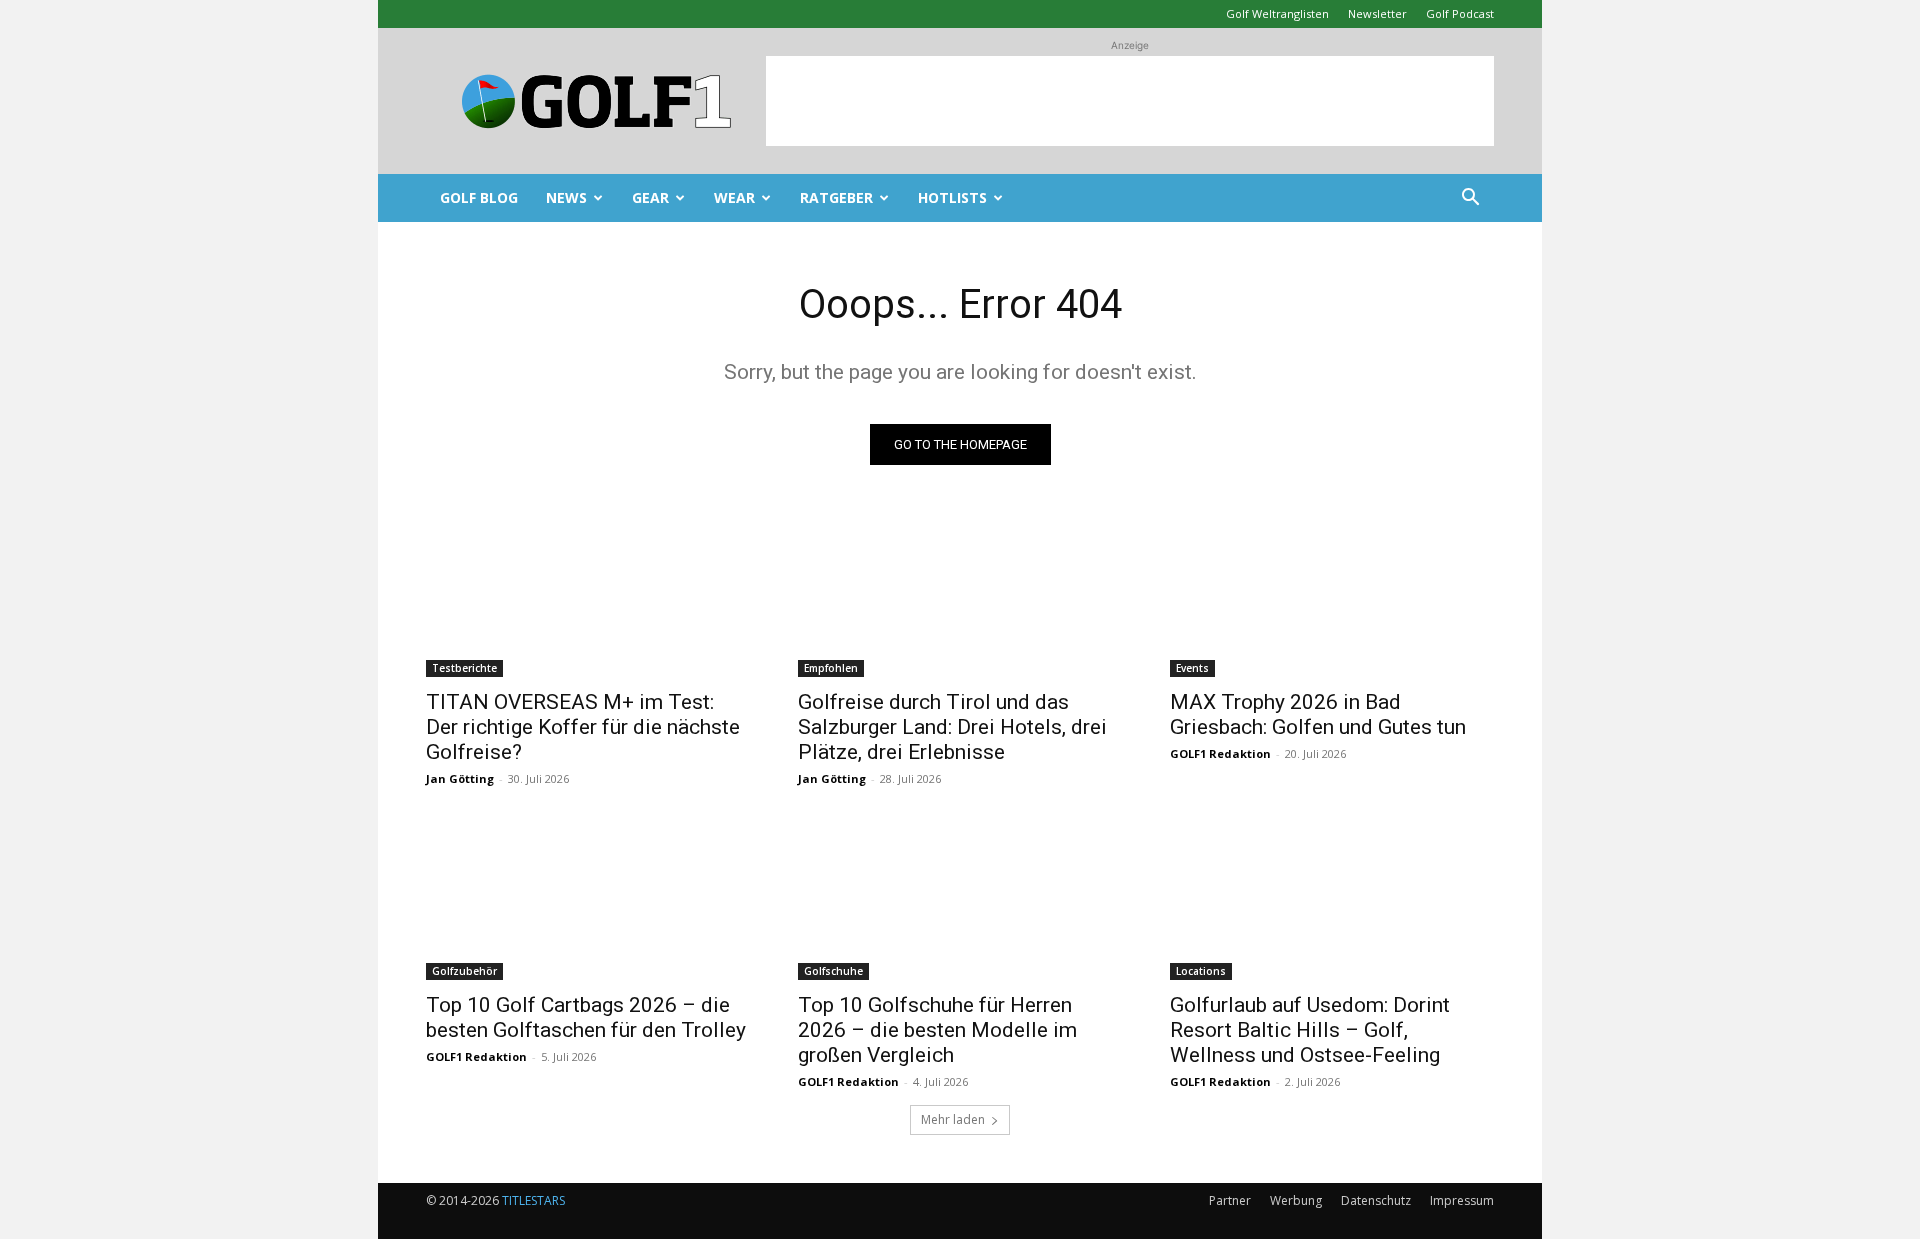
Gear (650, 197)
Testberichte (464, 668)
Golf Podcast (1460, 13)
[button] (1470, 199)
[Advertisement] (1130, 101)
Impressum (1462, 1200)
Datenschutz (1376, 1200)
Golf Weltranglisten (1277, 13)
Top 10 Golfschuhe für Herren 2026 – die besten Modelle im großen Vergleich (937, 1030)
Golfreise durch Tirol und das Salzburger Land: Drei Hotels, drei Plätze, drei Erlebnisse (952, 727)
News (566, 197)
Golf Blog (479, 197)
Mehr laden (953, 1119)
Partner (1230, 1200)
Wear (734, 197)
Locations (1201, 971)
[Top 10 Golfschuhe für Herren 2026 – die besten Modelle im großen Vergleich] (960, 899)
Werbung (1296, 1200)
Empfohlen (831, 668)
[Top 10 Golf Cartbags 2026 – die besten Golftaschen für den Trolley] (588, 899)
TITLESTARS (533, 1200)
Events (1192, 668)
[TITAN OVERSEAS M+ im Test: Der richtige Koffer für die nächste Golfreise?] (588, 596)
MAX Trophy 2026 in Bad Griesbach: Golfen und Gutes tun (1318, 714)
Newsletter (1377, 13)
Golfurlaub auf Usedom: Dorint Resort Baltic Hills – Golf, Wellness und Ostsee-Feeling (1310, 1030)
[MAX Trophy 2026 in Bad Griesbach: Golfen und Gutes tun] (1332, 596)
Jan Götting (460, 778)
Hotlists (952, 197)
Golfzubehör (464, 971)
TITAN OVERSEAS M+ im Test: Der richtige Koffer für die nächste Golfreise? (583, 727)
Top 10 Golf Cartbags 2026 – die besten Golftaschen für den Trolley (586, 1017)
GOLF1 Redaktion (1220, 753)
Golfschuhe (833, 971)
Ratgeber (836, 197)
